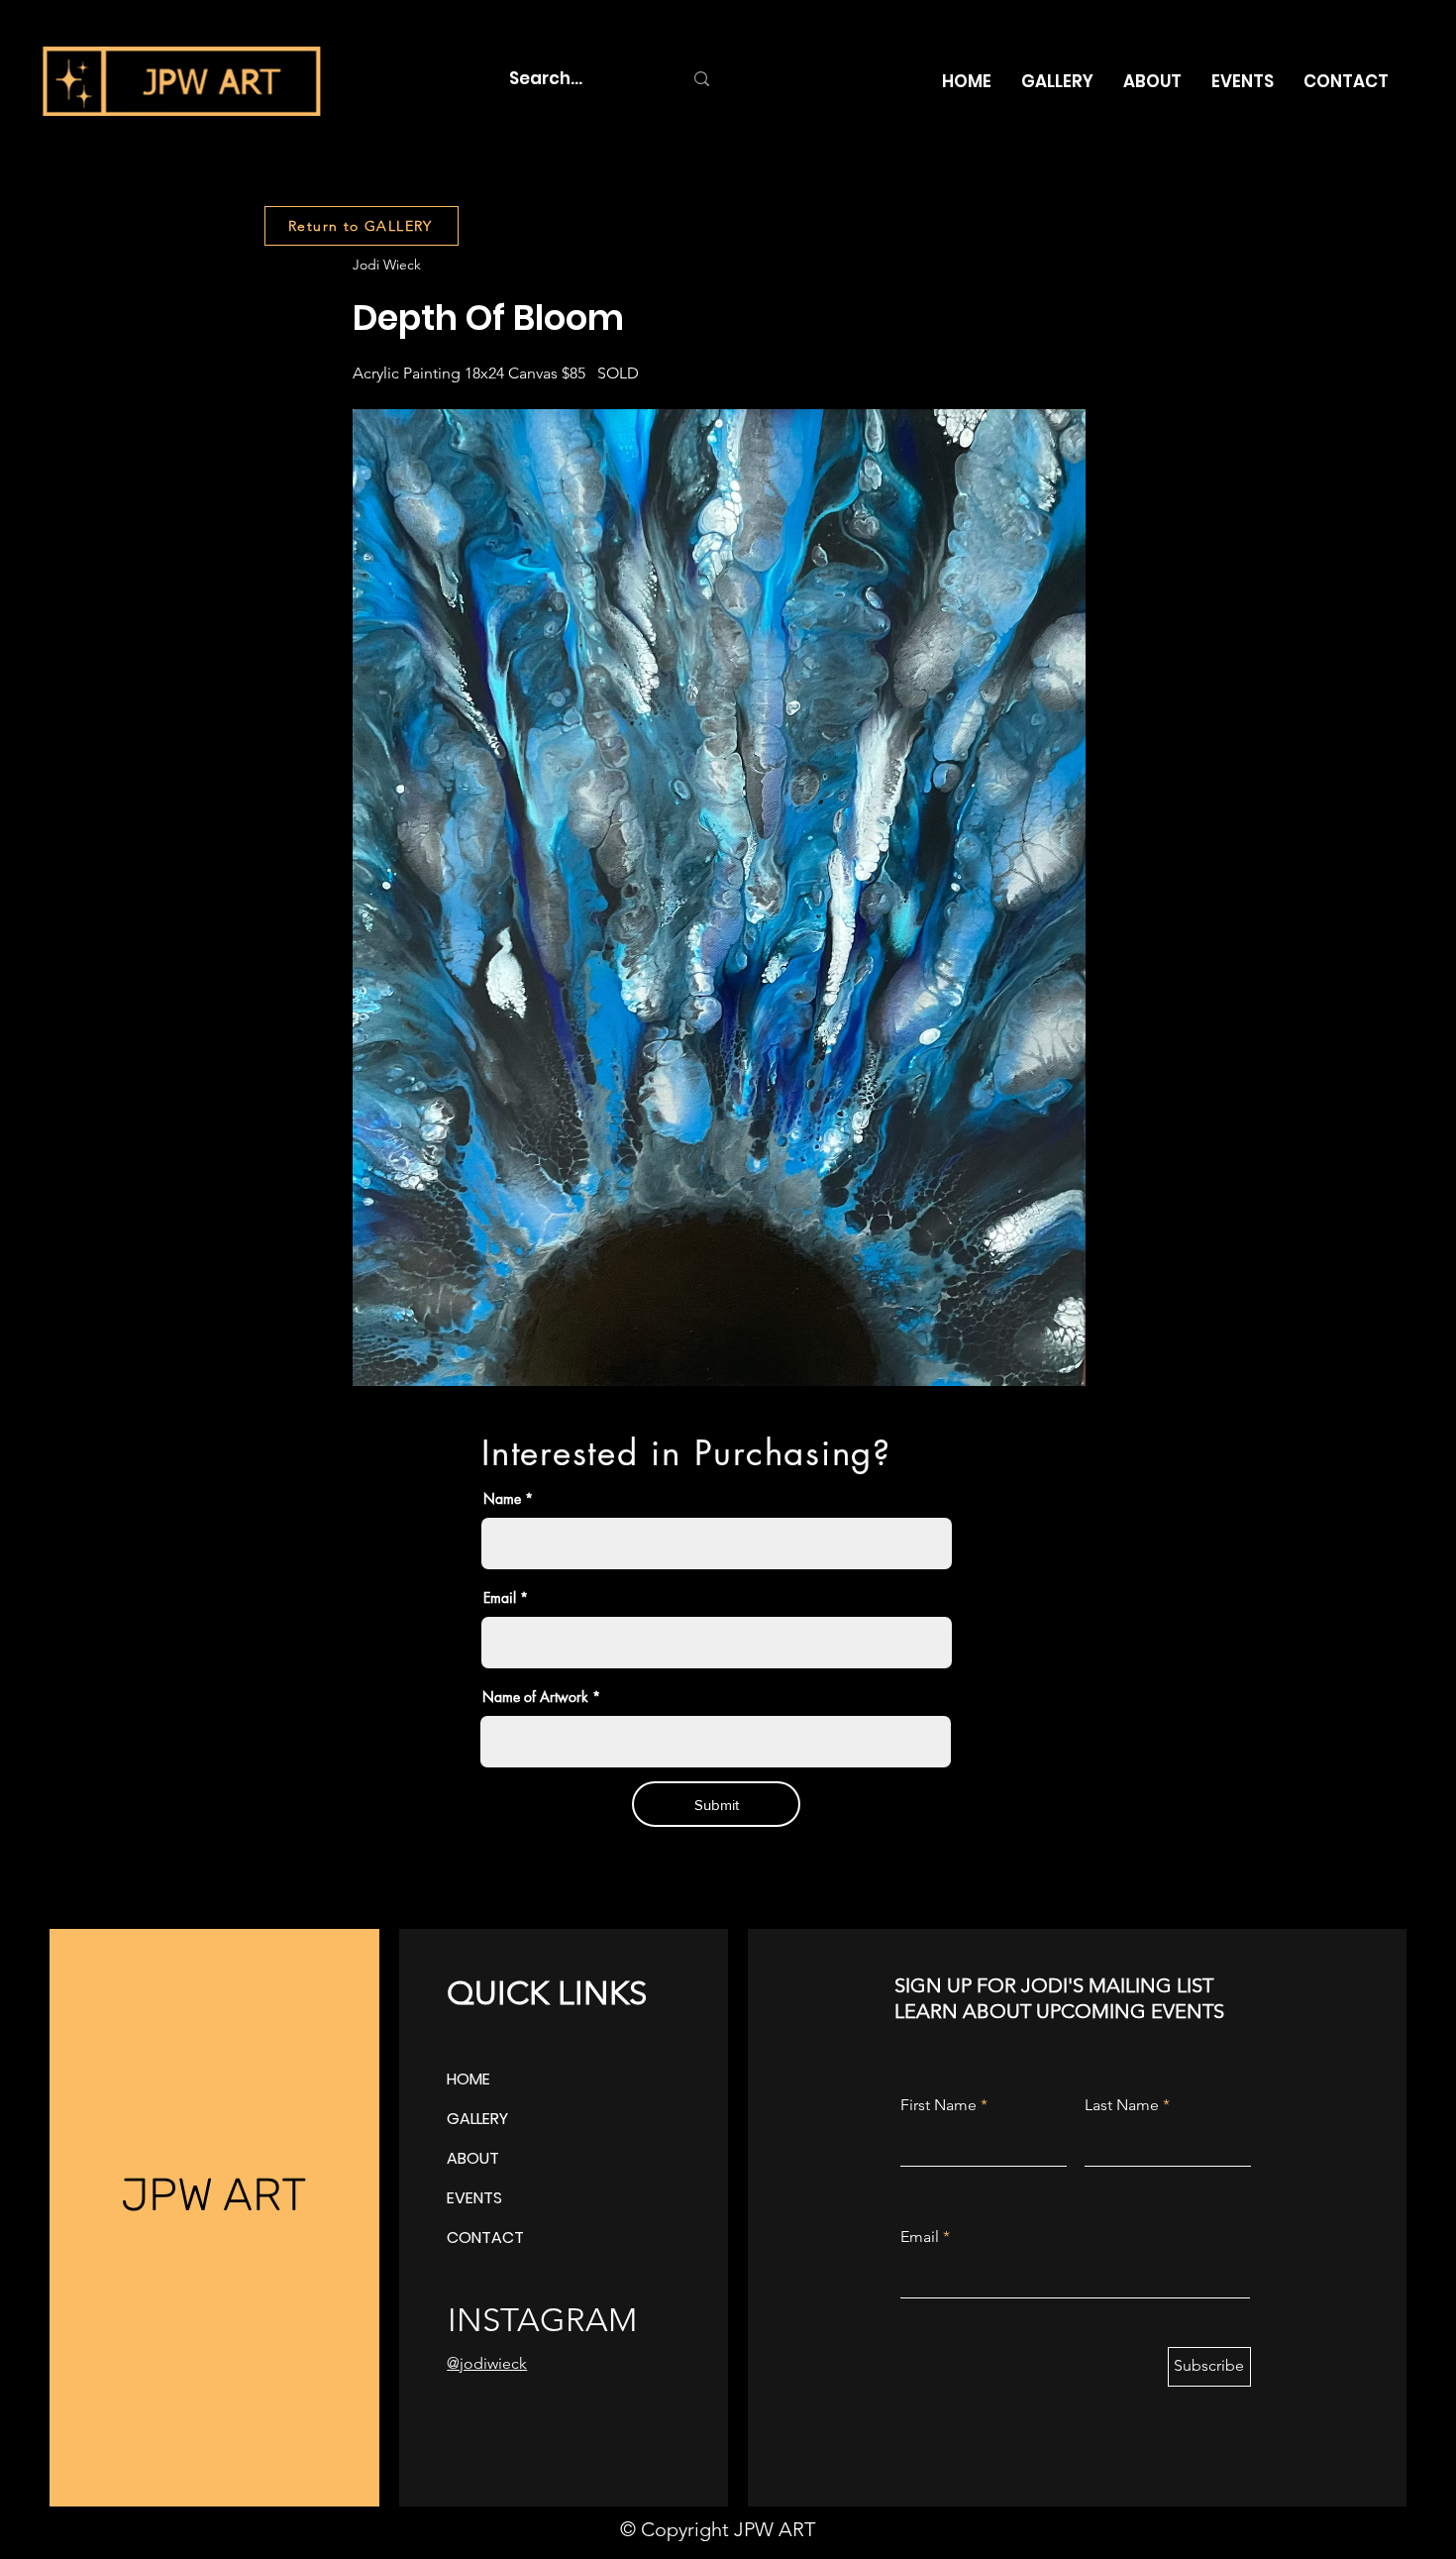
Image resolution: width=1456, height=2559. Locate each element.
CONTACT (485, 2238)
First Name (938, 2105)
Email (500, 1598)
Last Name (1122, 2105)
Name (502, 1499)
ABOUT (473, 2158)
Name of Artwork (535, 1697)
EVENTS (474, 2198)
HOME (468, 2079)
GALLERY (477, 2119)
